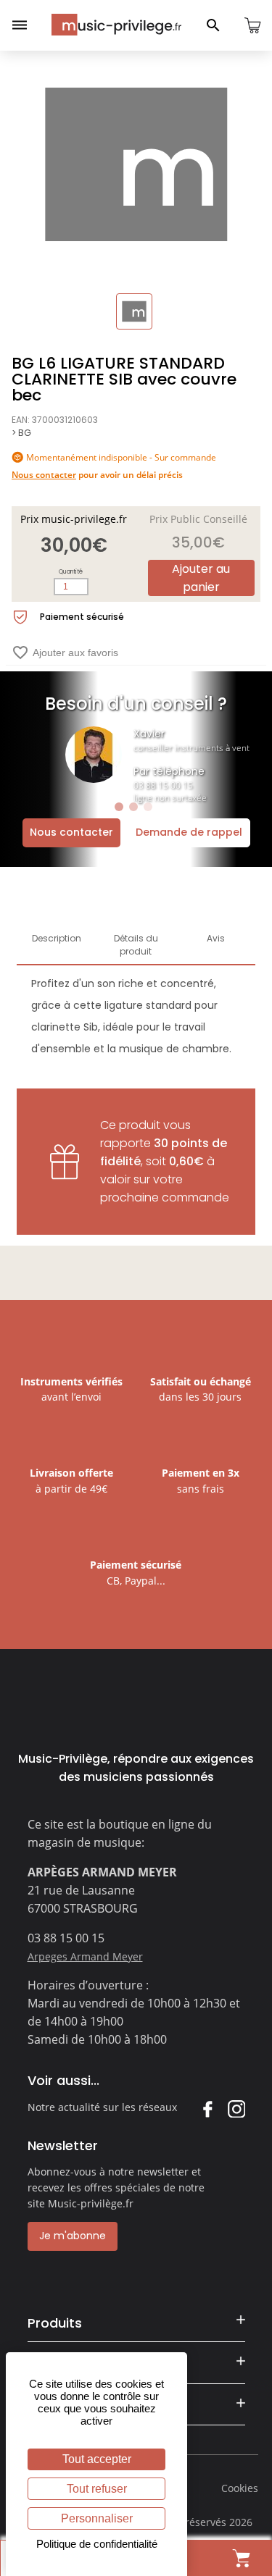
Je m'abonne (73, 2236)
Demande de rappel (189, 832)
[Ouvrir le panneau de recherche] (213, 25)
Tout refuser (97, 2489)
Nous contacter (71, 832)
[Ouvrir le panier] (252, 25)
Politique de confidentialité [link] (97, 2544)
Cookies (240, 2488)
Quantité (71, 572)
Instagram (236, 2109)
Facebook (207, 2109)
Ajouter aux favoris (65, 653)
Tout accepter (97, 2459)
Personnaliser (97, 2518)
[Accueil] (116, 25)
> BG (21, 433)
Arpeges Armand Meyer (85, 1956)
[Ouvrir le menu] (20, 25)
